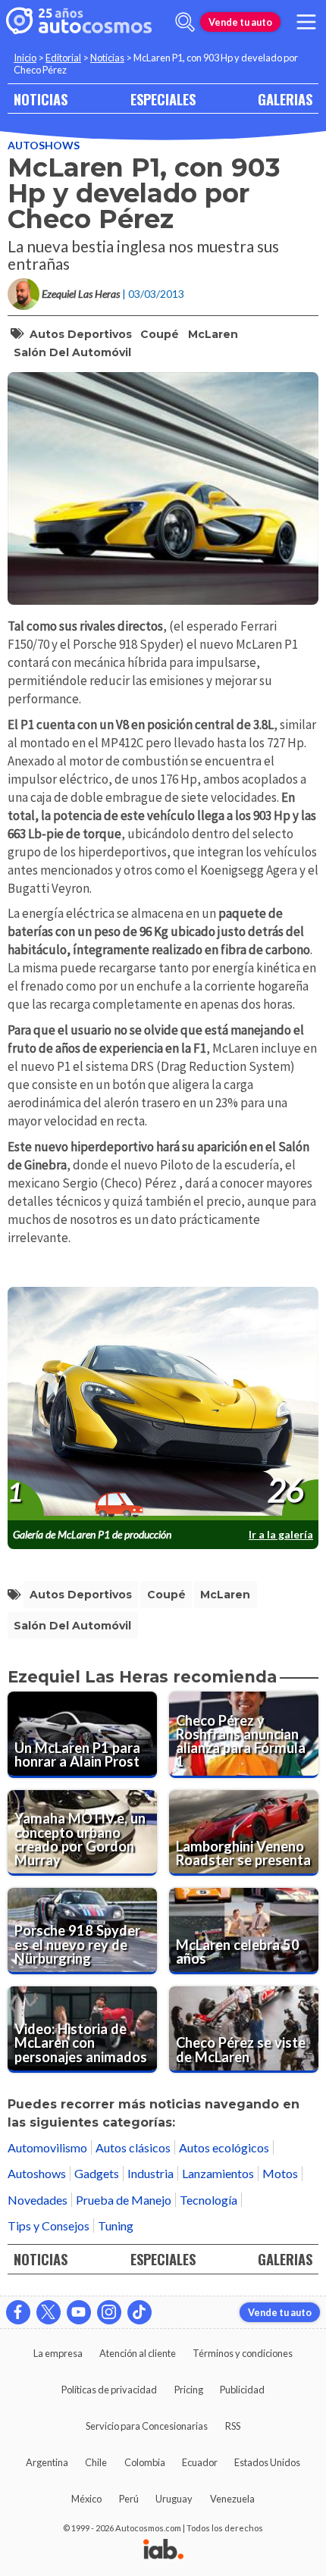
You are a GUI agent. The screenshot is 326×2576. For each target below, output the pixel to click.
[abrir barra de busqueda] (185, 22)
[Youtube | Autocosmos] (79, 2312)
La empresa (58, 2353)
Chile (96, 2462)
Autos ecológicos (224, 2147)
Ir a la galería (281, 1534)
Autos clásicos (133, 2147)
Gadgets (97, 2173)
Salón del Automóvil (72, 352)
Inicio (25, 58)
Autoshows (44, 145)
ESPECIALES (163, 99)
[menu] (306, 22)
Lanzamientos (218, 2173)
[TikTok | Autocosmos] (139, 2312)
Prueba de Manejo (124, 2200)
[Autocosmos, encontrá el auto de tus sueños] (79, 22)
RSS (233, 2426)
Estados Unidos (267, 2462)
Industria (150, 2173)
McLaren (213, 334)
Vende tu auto (240, 22)
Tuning (116, 2225)
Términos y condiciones (243, 2353)
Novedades (38, 2200)
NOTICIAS (41, 99)
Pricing (189, 2390)
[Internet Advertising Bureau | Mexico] (163, 2550)
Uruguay (174, 2499)
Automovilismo (47, 2147)
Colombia (145, 2462)
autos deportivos (81, 334)
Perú (129, 2499)
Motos (280, 2173)
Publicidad (242, 2390)
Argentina (47, 2462)
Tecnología (208, 2200)
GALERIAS (285, 99)
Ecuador (200, 2462)
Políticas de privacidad (109, 2390)
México (86, 2499)
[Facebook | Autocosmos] (18, 2312)
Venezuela (232, 2499)
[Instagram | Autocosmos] (109, 2312)
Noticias (107, 58)
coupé (160, 334)
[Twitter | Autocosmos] (49, 2312)
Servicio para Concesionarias (147, 2426)
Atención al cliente (138, 2353)
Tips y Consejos (49, 2225)
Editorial (63, 58)
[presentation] (163, 1404)
